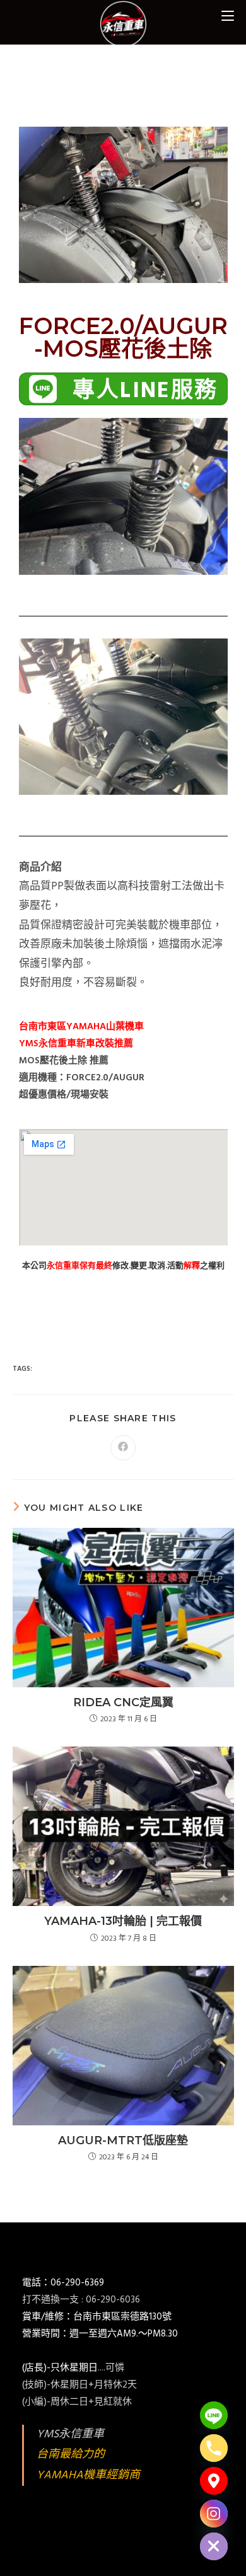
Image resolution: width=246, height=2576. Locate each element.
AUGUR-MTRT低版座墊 (123, 2140)
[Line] (214, 2415)
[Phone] (214, 2448)
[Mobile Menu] (228, 15)
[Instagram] (214, 2514)
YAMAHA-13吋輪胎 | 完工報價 (123, 1921)
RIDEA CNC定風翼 (123, 1702)
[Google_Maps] (214, 2481)
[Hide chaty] (214, 2546)
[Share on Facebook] (123, 1448)
